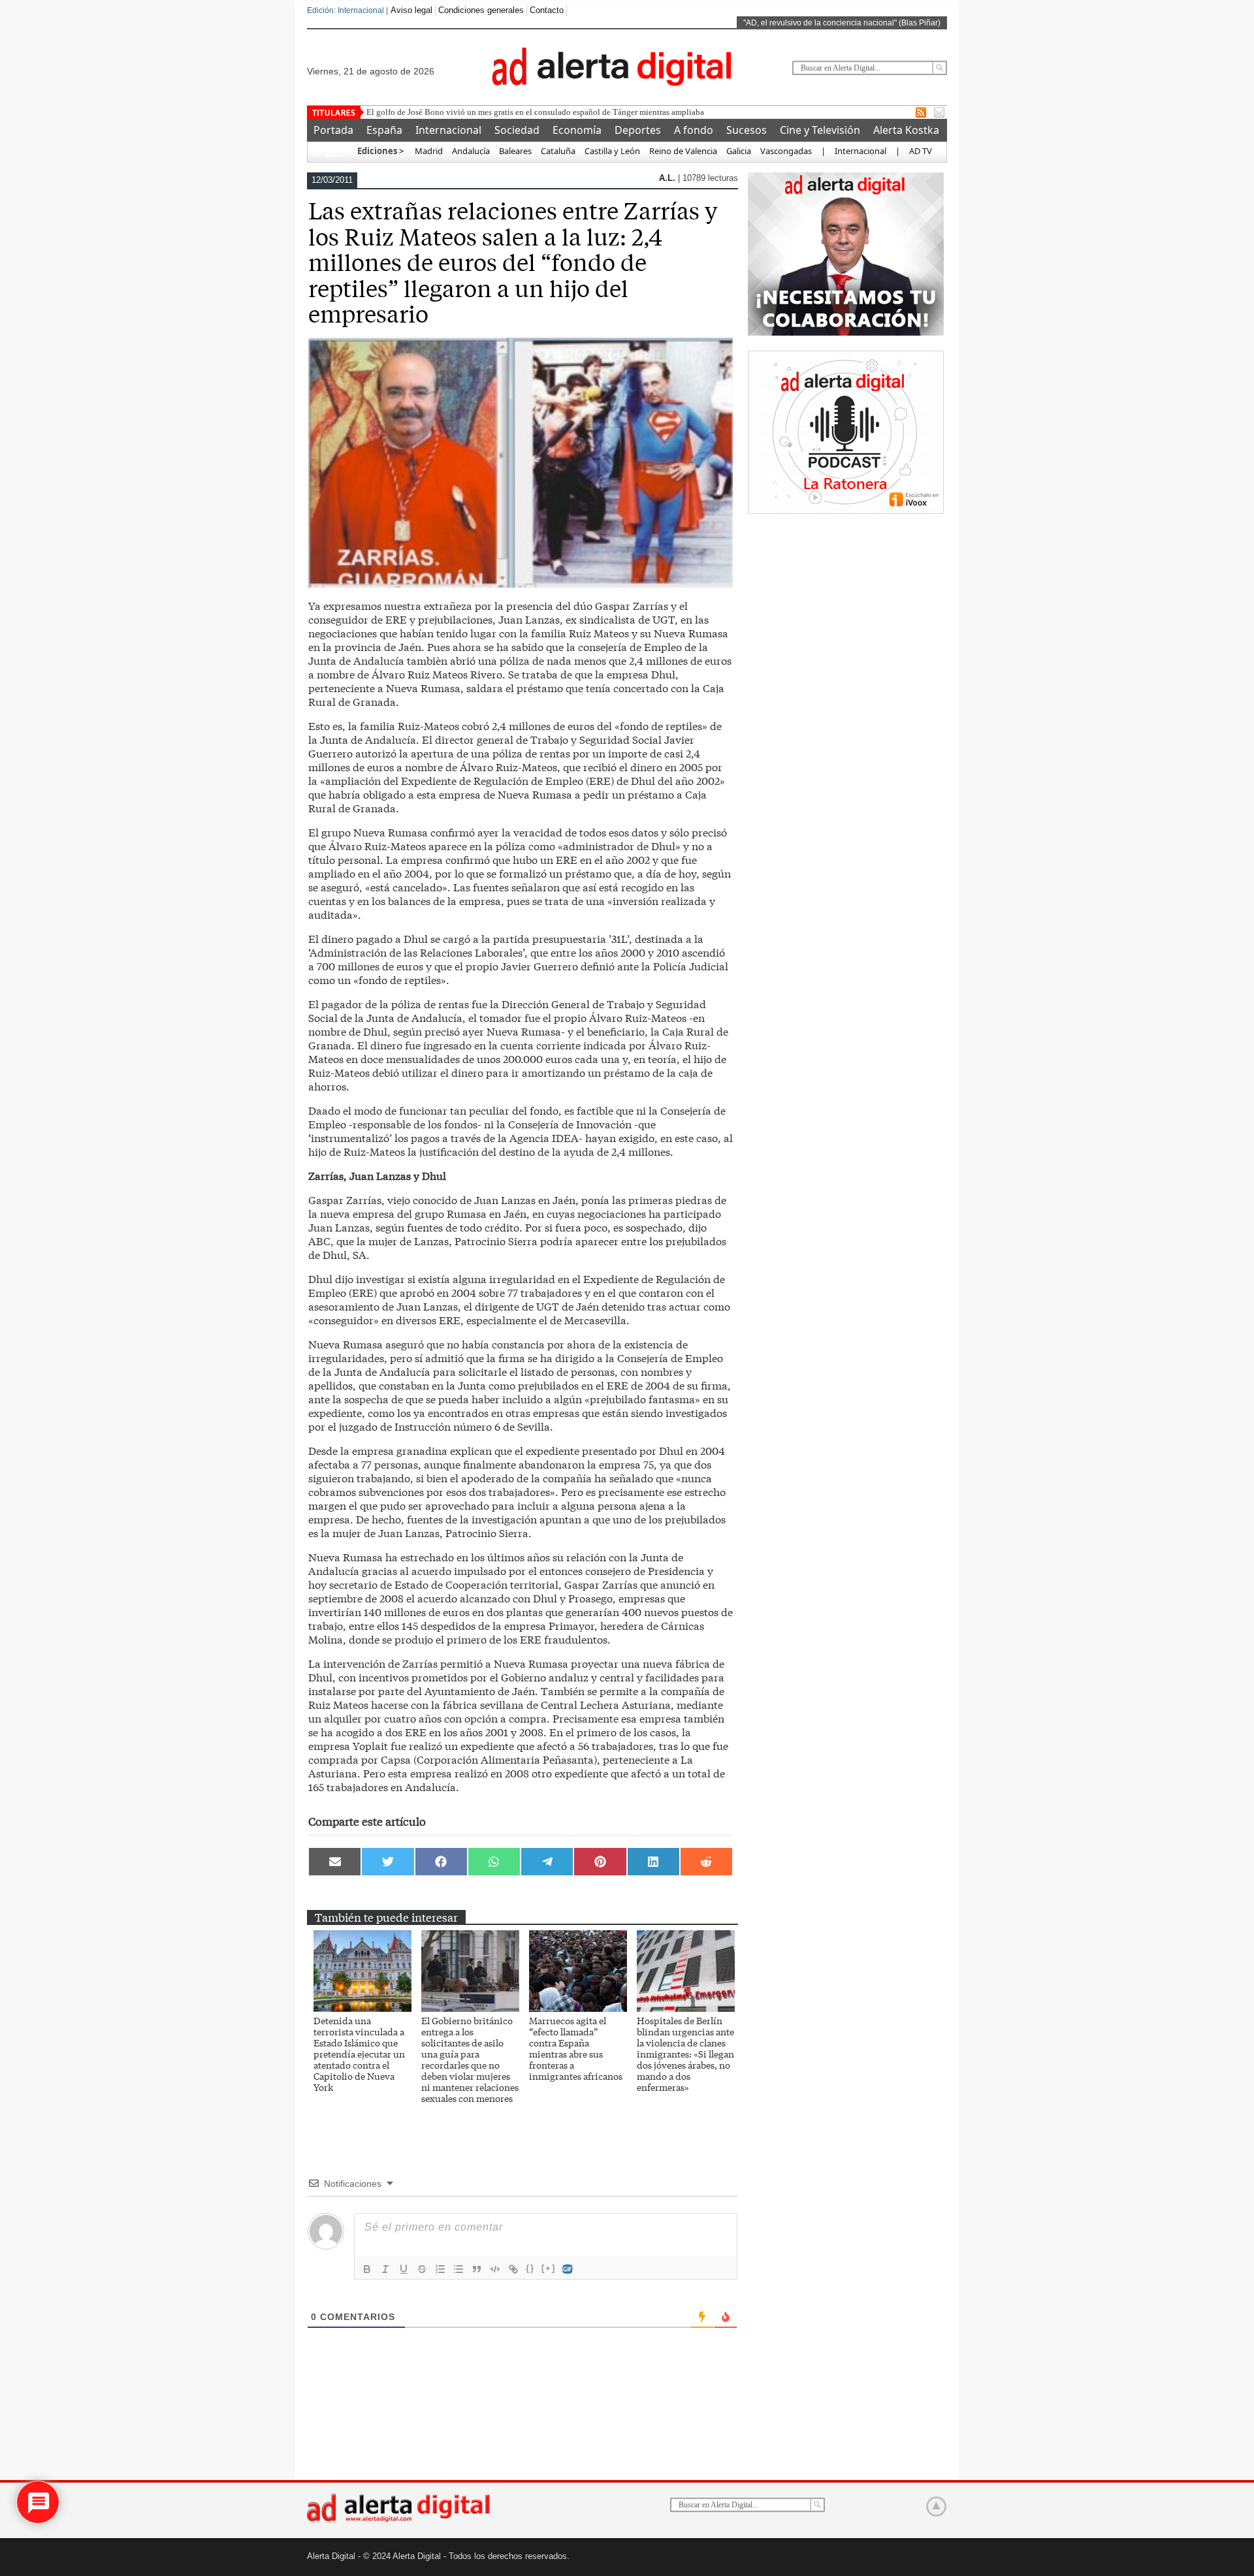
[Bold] (367, 2269)
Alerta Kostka (906, 130)
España (384, 130)
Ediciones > (380, 151)
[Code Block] (495, 2269)
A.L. (668, 178)
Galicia (739, 151)
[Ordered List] (440, 2269)
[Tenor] (568, 2269)
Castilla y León (612, 151)
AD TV (921, 151)
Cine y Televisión (820, 130)
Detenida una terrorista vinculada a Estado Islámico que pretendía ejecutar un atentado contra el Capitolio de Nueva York (359, 2054)
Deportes (638, 130)
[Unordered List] (458, 2269)
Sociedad (517, 130)
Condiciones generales (481, 10)
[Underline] (404, 2269)
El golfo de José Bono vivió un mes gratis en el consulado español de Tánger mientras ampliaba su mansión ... (560, 112)
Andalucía (471, 151)
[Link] (513, 2269)
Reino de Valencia (683, 151)
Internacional (448, 130)
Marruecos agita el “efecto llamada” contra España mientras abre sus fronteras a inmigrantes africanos (576, 2048)
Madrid (428, 151)
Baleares (515, 151)
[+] (549, 2268)
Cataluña (558, 151)
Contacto (547, 10)
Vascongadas (786, 151)
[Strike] (422, 2269)
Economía (577, 130)
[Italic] (385, 2269)
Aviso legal (411, 10)
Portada (333, 130)
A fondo (694, 130)
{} (530, 2268)
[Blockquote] (477, 2269)
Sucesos (747, 130)
